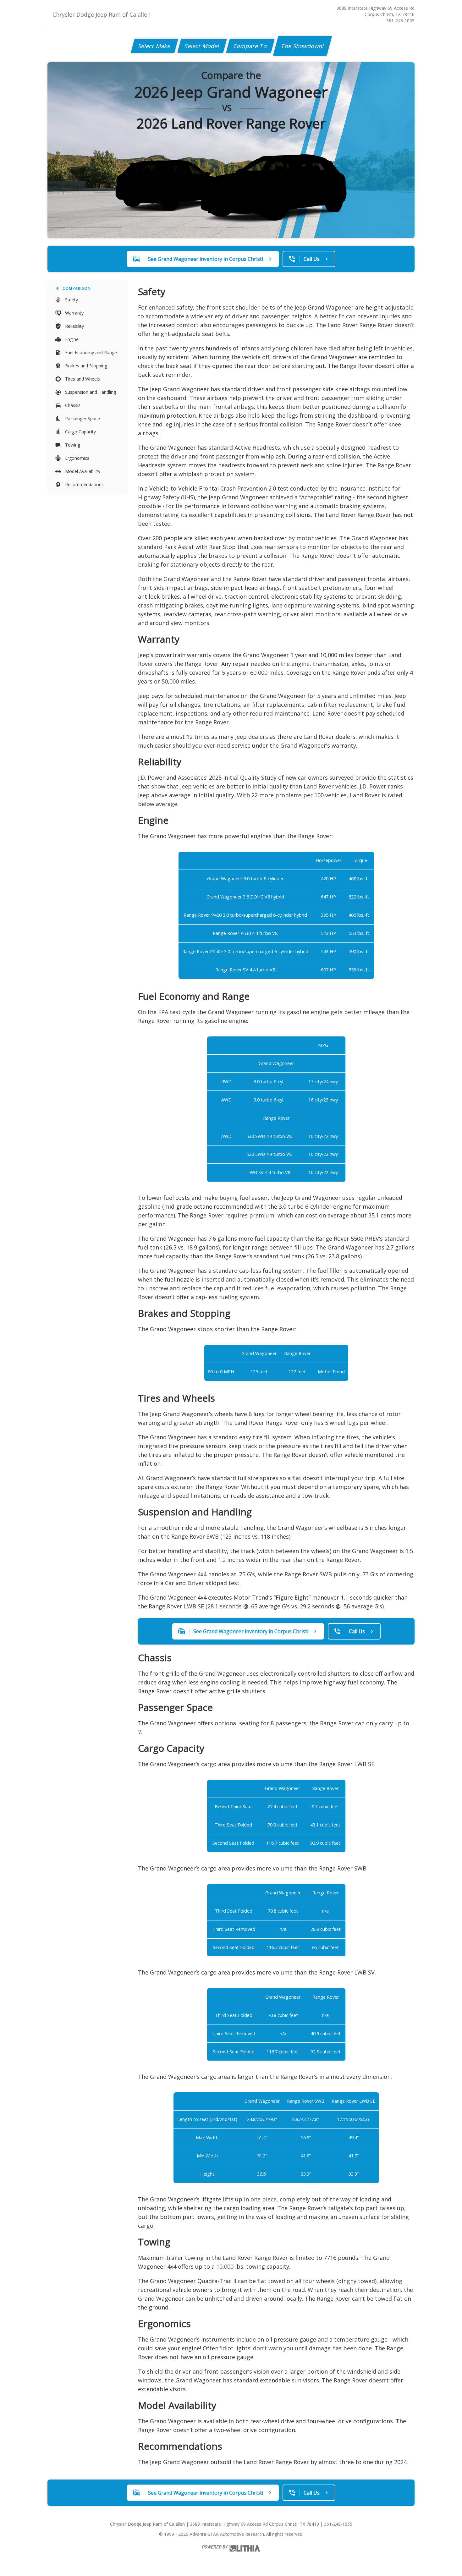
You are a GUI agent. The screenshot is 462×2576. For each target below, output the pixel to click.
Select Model (202, 46)
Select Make (154, 46)
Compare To (250, 46)
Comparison (77, 288)
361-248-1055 (400, 21)
